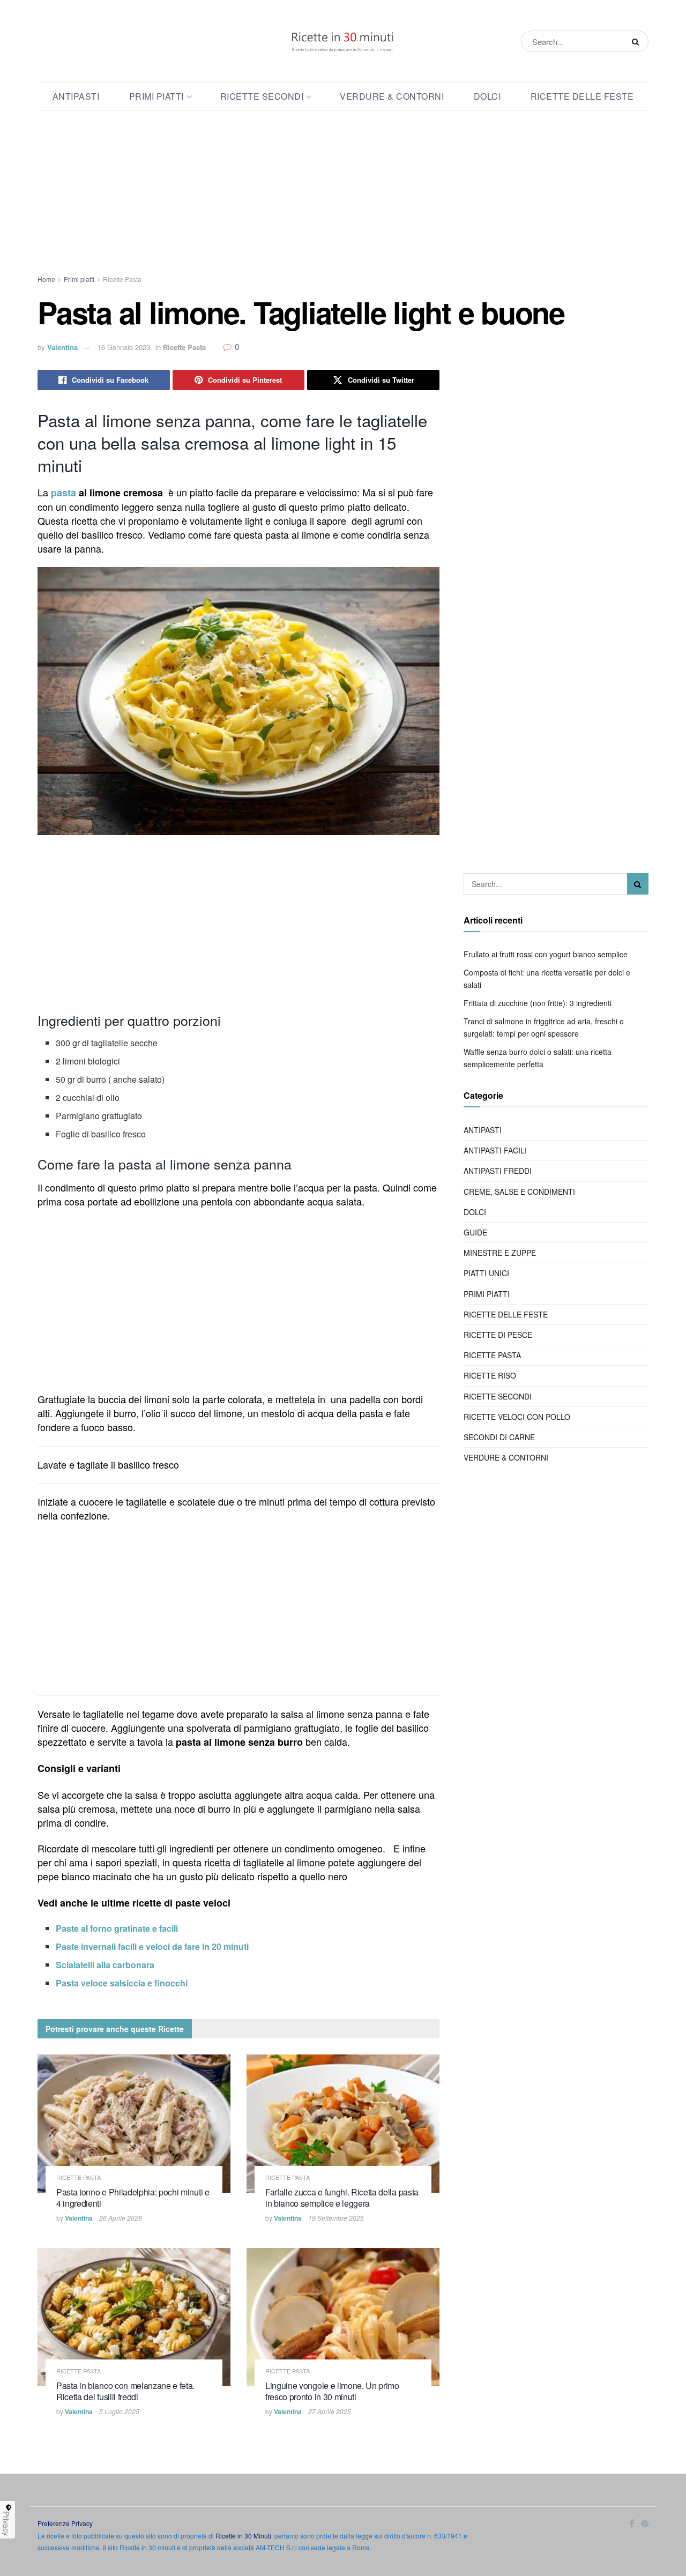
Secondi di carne (499, 1437)
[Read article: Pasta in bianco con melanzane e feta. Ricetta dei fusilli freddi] (134, 2317)
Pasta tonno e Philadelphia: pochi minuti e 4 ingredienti (133, 2198)
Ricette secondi (262, 96)
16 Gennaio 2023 (124, 347)
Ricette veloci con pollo (517, 1417)
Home (46, 279)
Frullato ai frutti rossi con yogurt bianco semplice (546, 954)
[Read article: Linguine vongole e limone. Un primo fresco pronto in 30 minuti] (343, 2317)
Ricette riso (490, 1375)
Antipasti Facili (495, 1150)
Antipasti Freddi (498, 1171)
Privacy (6, 2523)
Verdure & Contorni (392, 96)
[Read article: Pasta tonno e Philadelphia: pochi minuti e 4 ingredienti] (134, 2123)
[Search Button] (637, 41)
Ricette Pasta (122, 279)
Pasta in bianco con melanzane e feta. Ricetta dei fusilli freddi (125, 2391)
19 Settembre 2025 (336, 2218)
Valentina (62, 347)
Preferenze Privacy (65, 2523)
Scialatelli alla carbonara (105, 1965)
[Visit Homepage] (343, 41)
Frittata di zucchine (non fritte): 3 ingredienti (538, 1003)
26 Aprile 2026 (121, 2218)
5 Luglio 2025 (119, 2411)
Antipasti (76, 96)
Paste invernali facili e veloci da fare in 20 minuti (152, 1946)
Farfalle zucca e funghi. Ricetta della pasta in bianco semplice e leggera (342, 2198)
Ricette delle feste (582, 96)
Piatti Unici (486, 1273)
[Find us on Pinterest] (645, 2524)
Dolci (487, 96)
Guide (475, 1232)
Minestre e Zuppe (500, 1253)
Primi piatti (156, 96)
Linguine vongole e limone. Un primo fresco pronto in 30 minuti (332, 2391)
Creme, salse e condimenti (519, 1192)
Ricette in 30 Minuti (243, 2536)
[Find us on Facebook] (632, 2524)
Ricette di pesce (498, 1335)
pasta (64, 493)
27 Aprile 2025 (330, 2411)
